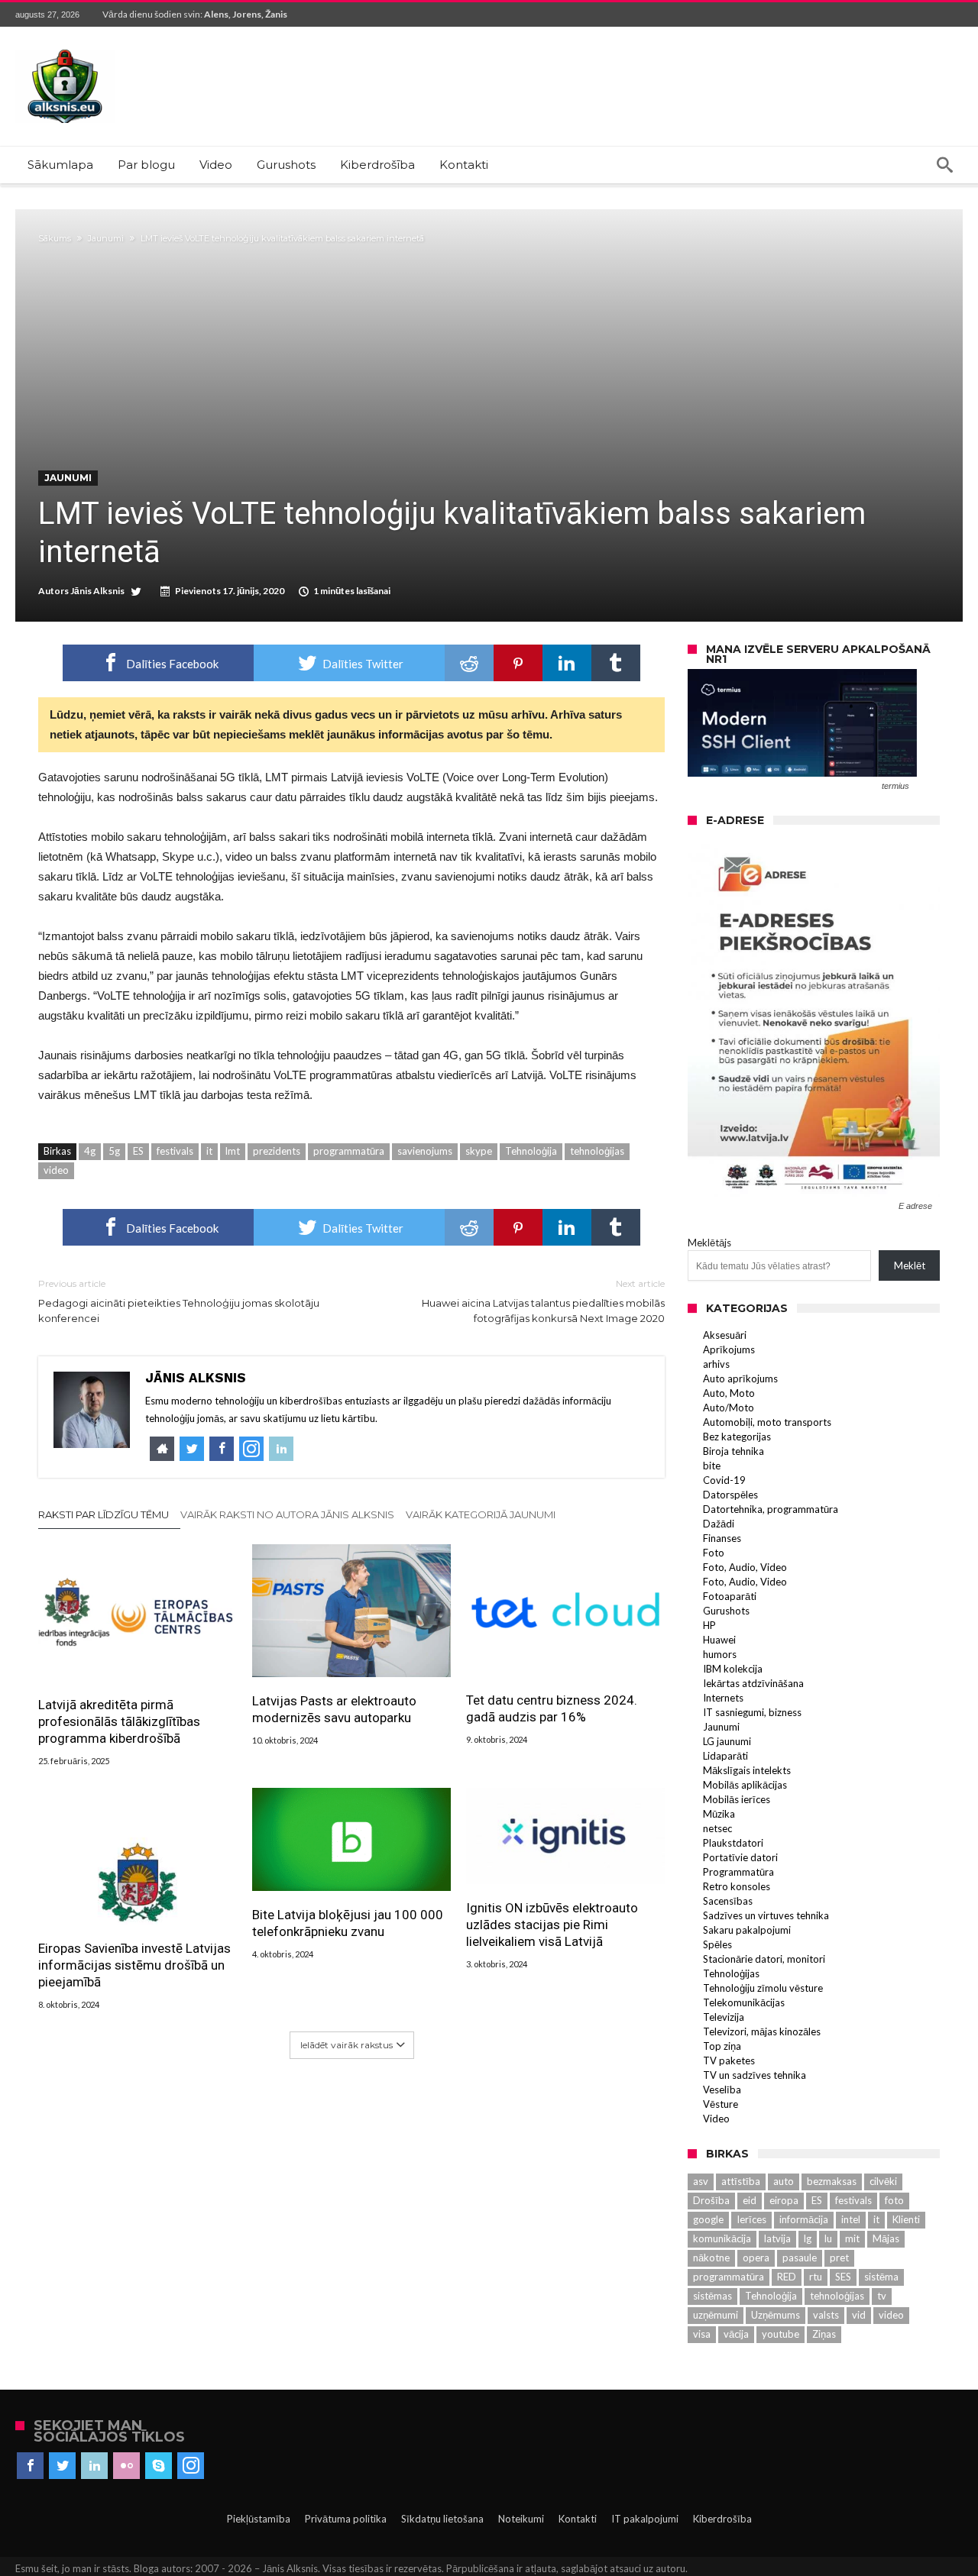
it (209, 1151)
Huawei (719, 1640)
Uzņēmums (776, 2315)
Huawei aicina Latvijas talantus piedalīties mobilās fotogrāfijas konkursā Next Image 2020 (543, 1301)
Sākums (55, 238)
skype (479, 1151)
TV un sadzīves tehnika (755, 2075)
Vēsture (721, 2104)
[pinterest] (518, 663)
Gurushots (726, 1611)
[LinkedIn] (94, 2466)
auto (784, 2181)
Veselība (722, 2090)
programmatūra (349, 1151)
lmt (233, 1151)
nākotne (711, 2258)
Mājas (886, 2238)
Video (716, 2119)
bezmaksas (832, 2181)
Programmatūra (738, 1872)
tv (882, 2296)
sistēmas (712, 2296)
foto (894, 2200)
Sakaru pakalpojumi (747, 1930)
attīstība (741, 2181)
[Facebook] (30, 2466)
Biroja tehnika (733, 1451)
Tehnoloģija (531, 1151)
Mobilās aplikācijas (745, 1785)
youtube (780, 2334)
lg (808, 2238)
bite (712, 1466)
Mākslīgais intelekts (747, 1770)
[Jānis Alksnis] (65, 49)
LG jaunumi (727, 1741)
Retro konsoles (737, 1886)
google (708, 2219)
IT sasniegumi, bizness (752, 1712)
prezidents (277, 1151)
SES (843, 2277)
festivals (175, 1151)
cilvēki (883, 2181)
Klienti (906, 2219)
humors (720, 1654)
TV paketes (729, 2060)
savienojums (425, 1151)
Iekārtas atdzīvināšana (753, 1683)
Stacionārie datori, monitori (764, 1959)
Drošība (711, 2200)
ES (138, 1151)
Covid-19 (724, 1480)
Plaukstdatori (733, 1843)
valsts (826, 2315)
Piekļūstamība (259, 2519)
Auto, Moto (729, 1393)
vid (859, 2315)
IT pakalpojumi (645, 2519)
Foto (714, 1553)
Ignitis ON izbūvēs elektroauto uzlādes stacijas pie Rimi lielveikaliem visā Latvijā (552, 1925)
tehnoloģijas (597, 1151)
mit (852, 2238)
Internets (723, 1698)
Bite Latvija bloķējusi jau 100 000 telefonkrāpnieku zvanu (348, 1923)
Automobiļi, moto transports (767, 1422)
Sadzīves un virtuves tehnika (766, 1915)
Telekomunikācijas (744, 2002)
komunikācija (722, 2238)
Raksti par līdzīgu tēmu (104, 1514)
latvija (777, 2238)
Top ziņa (722, 2046)
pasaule (800, 2258)
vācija (736, 2334)
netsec (717, 1828)
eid (750, 2200)
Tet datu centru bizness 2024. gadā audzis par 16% (552, 1708)
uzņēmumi (716, 2315)
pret (839, 2258)
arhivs (716, 1364)
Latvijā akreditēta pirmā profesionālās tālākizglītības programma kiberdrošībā (119, 1721)
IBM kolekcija (733, 1669)
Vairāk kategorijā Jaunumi (481, 1514)
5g (114, 1151)
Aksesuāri (725, 1335)
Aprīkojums (729, 1349)
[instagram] (191, 2466)
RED (787, 2277)
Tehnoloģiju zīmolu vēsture (763, 1988)
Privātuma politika (346, 2519)
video (56, 1170)
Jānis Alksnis (97, 591)
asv (701, 2181)
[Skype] (159, 2466)
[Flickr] (126, 2466)
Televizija (724, 2017)
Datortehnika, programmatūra (771, 1509)
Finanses (722, 1538)
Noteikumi (521, 2519)
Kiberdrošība (722, 2519)
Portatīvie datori (740, 1857)
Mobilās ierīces (737, 1799)
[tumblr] (616, 663)
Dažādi (719, 1524)
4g (90, 1151)
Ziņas (824, 2334)
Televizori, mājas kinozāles (762, 2031)
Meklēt (910, 1265)
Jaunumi (106, 238)
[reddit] (469, 663)
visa (702, 2334)
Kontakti (578, 2519)
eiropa (784, 2200)
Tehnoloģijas (731, 1973)
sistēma (881, 2277)
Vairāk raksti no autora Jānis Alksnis (287, 1514)
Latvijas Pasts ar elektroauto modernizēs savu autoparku (334, 1709)
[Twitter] (62, 2466)
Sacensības (728, 1901)
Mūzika (719, 1814)
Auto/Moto (729, 1408)
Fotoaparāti (730, 1596)
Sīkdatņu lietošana (442, 2519)
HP (709, 1625)
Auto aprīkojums (740, 1378)
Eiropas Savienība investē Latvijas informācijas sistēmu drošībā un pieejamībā (134, 1965)
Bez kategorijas (737, 1437)
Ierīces (751, 2219)
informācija (804, 2219)
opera (756, 2258)
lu (828, 2238)
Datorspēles (730, 1495)
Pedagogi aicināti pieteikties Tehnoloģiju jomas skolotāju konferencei (179, 1301)
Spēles (717, 1944)
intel (851, 2219)
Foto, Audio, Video (745, 1567)
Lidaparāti (725, 1756)
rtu (816, 2277)
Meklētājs (709, 1243)
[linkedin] (567, 663)
